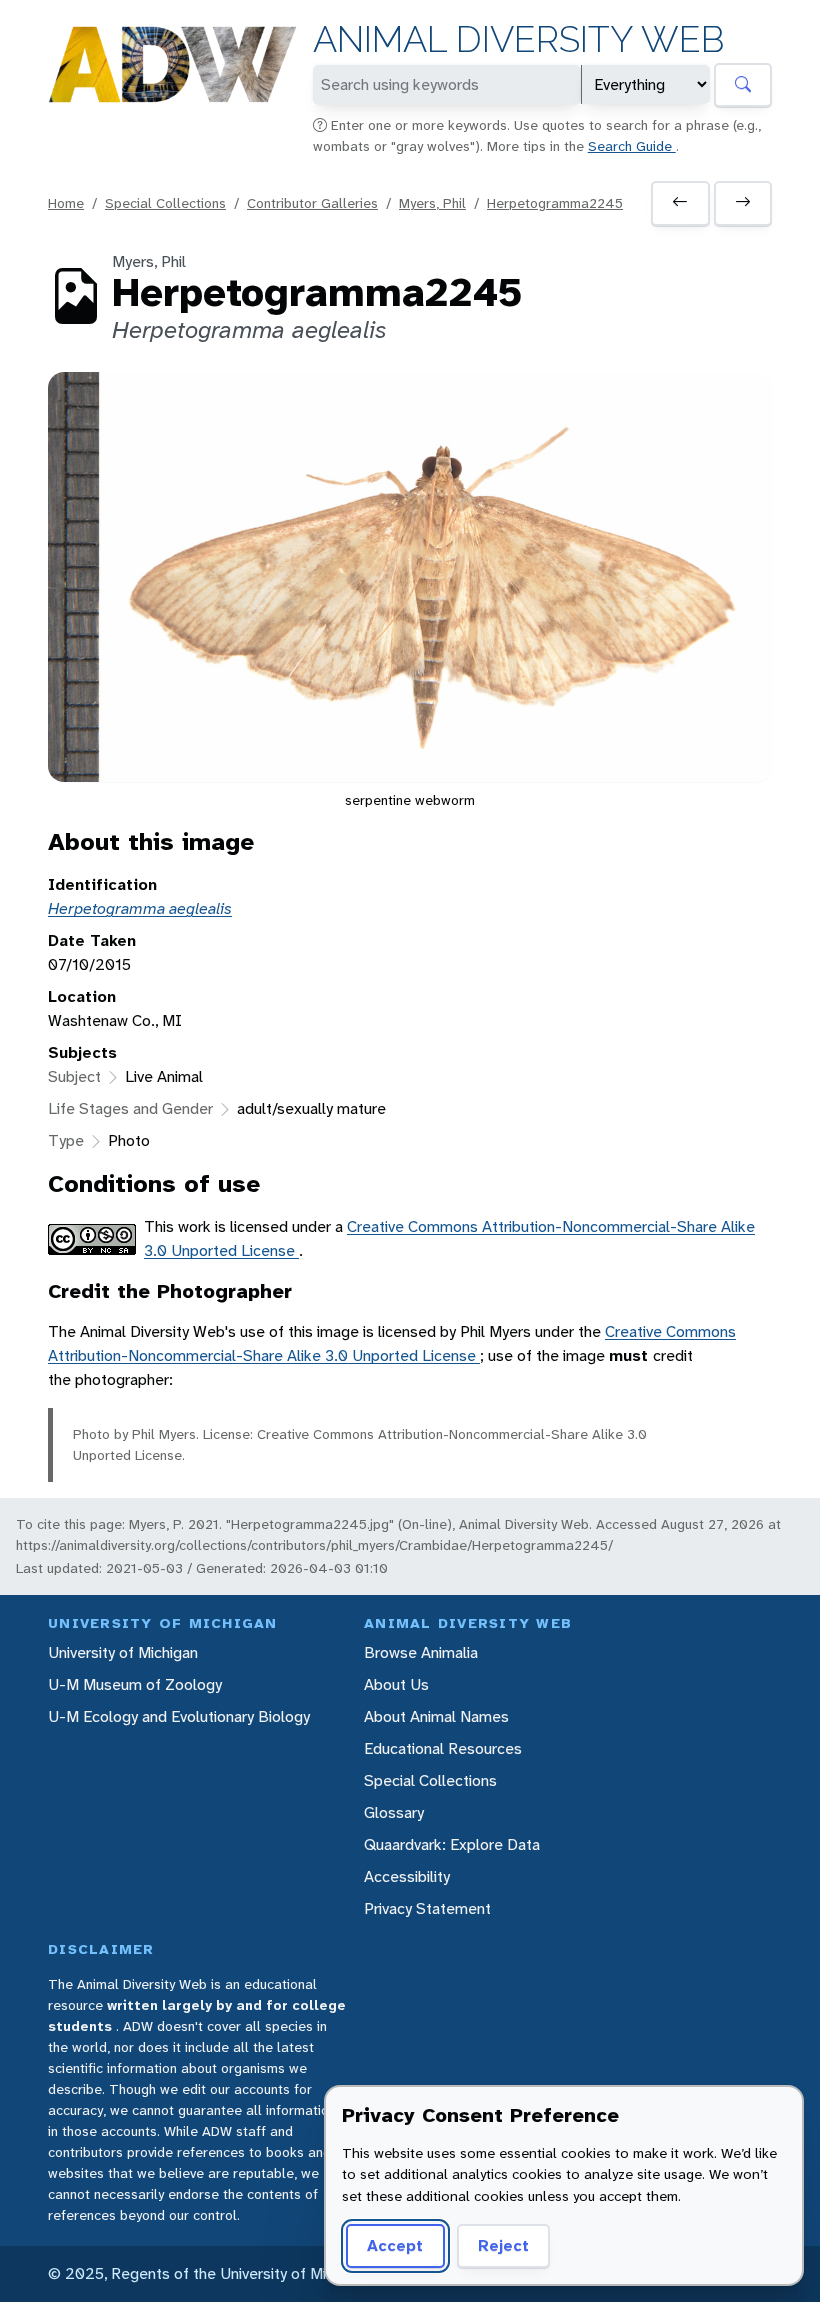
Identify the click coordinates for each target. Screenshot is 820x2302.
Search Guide (632, 146)
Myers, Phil (432, 203)
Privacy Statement (427, 1908)
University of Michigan (123, 1652)
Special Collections (165, 203)
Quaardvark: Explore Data (452, 1844)
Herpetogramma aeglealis (140, 908)
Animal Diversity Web (518, 39)
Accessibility (407, 1876)
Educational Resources (443, 1748)
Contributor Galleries (312, 203)
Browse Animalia (421, 1652)
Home (66, 203)
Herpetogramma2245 (555, 203)
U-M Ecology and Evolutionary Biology (179, 1716)
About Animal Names (436, 1716)
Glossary (394, 1812)
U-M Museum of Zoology (135, 1684)
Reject (503, 2245)
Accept (395, 2245)
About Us (396, 1684)
